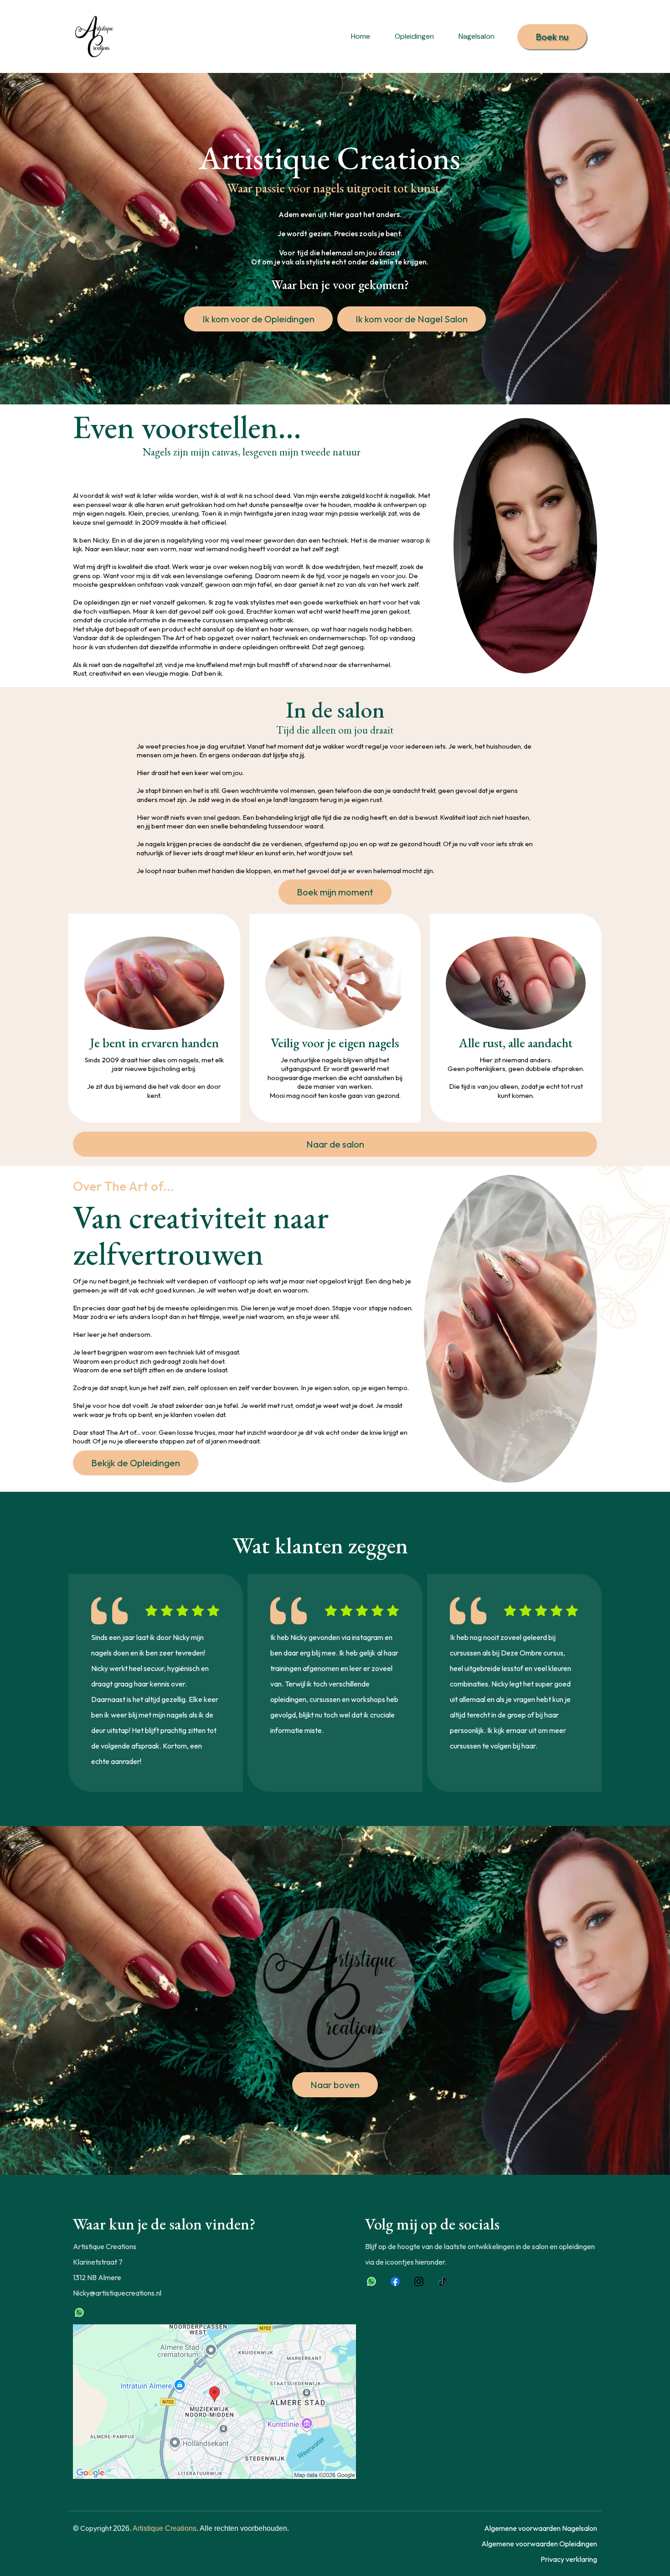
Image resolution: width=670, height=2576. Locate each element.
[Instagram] (419, 2281)
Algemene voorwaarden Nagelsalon (541, 2528)
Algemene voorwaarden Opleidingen (539, 2544)
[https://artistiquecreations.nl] (96, 36)
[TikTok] (443, 2281)
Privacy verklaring (569, 2559)
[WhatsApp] (79, 2312)
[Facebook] (395, 2281)
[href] (214, 2401)
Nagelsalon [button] (477, 36)
